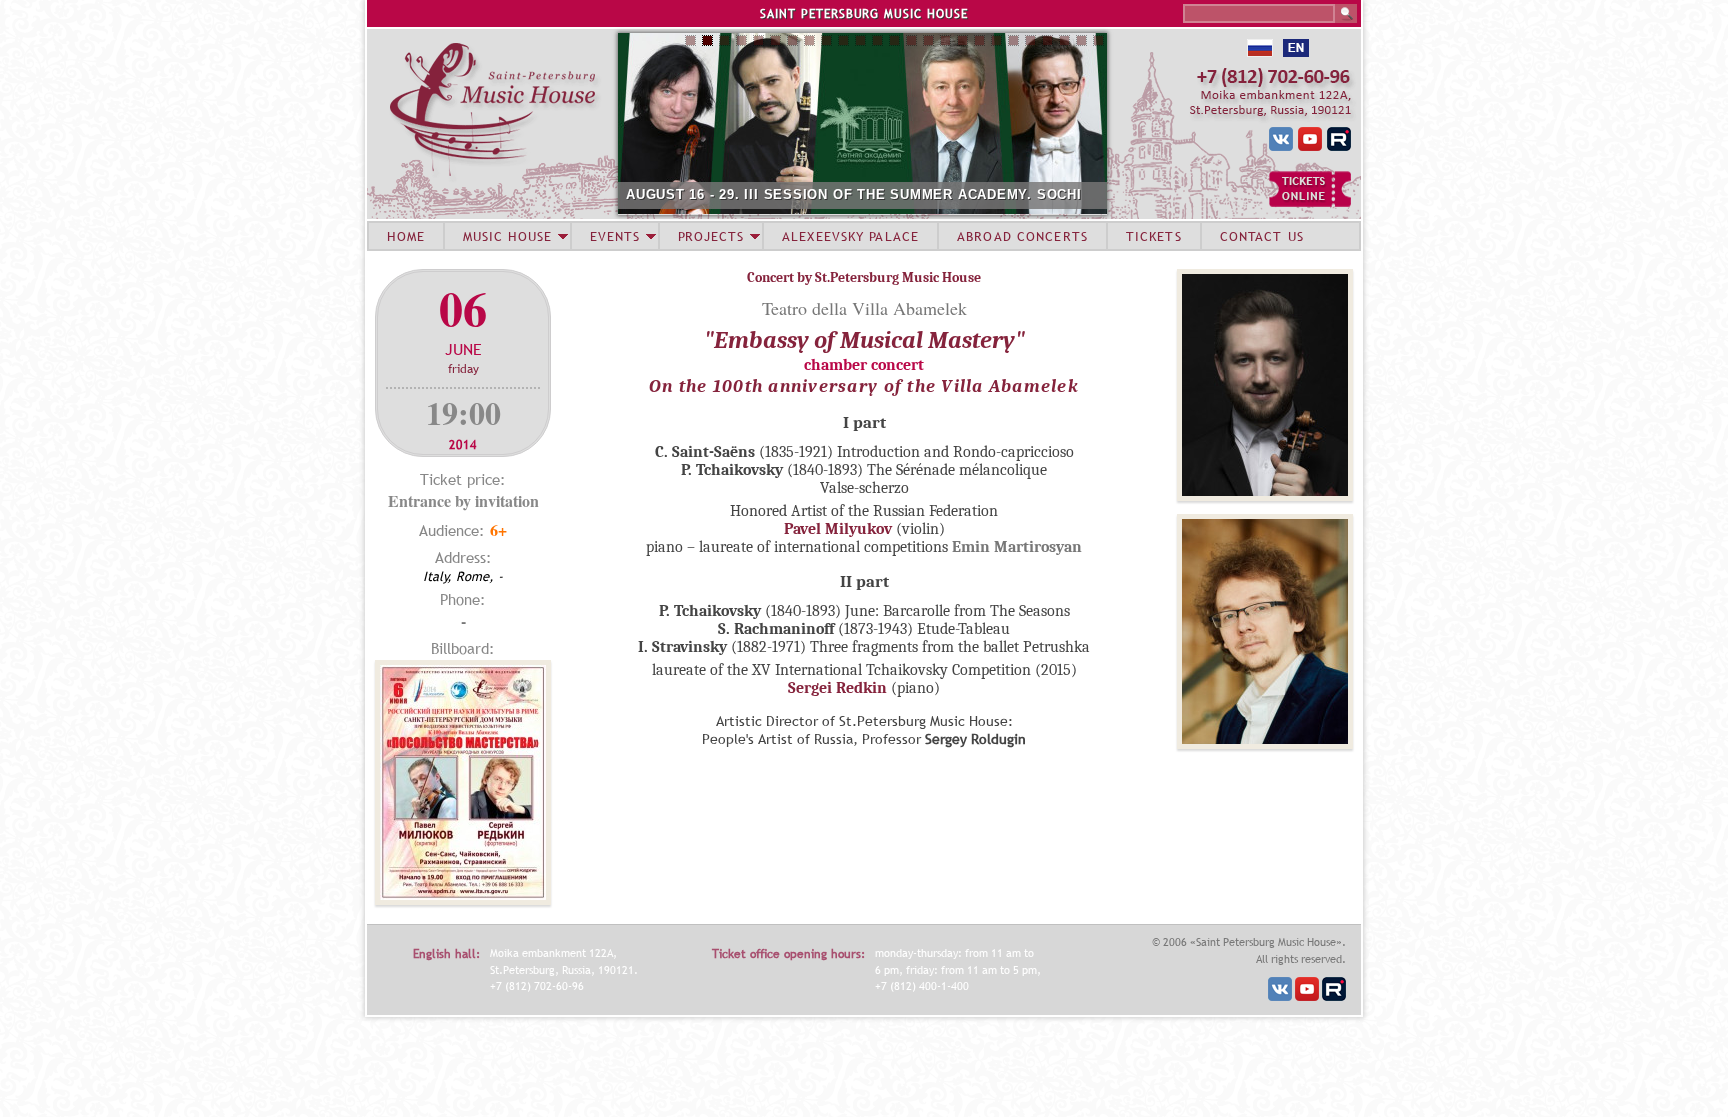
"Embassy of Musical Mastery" (864, 340)
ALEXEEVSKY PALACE (850, 236)
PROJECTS (711, 236)
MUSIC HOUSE (507, 236)
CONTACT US (1262, 236)
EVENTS (615, 236)
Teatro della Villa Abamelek (864, 308)
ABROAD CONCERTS (1022, 236)
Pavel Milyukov (838, 529)
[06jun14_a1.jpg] (463, 899)
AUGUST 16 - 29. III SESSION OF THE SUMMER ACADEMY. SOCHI (854, 194)
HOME (406, 236)
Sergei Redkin (837, 688)
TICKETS (1154, 236)
